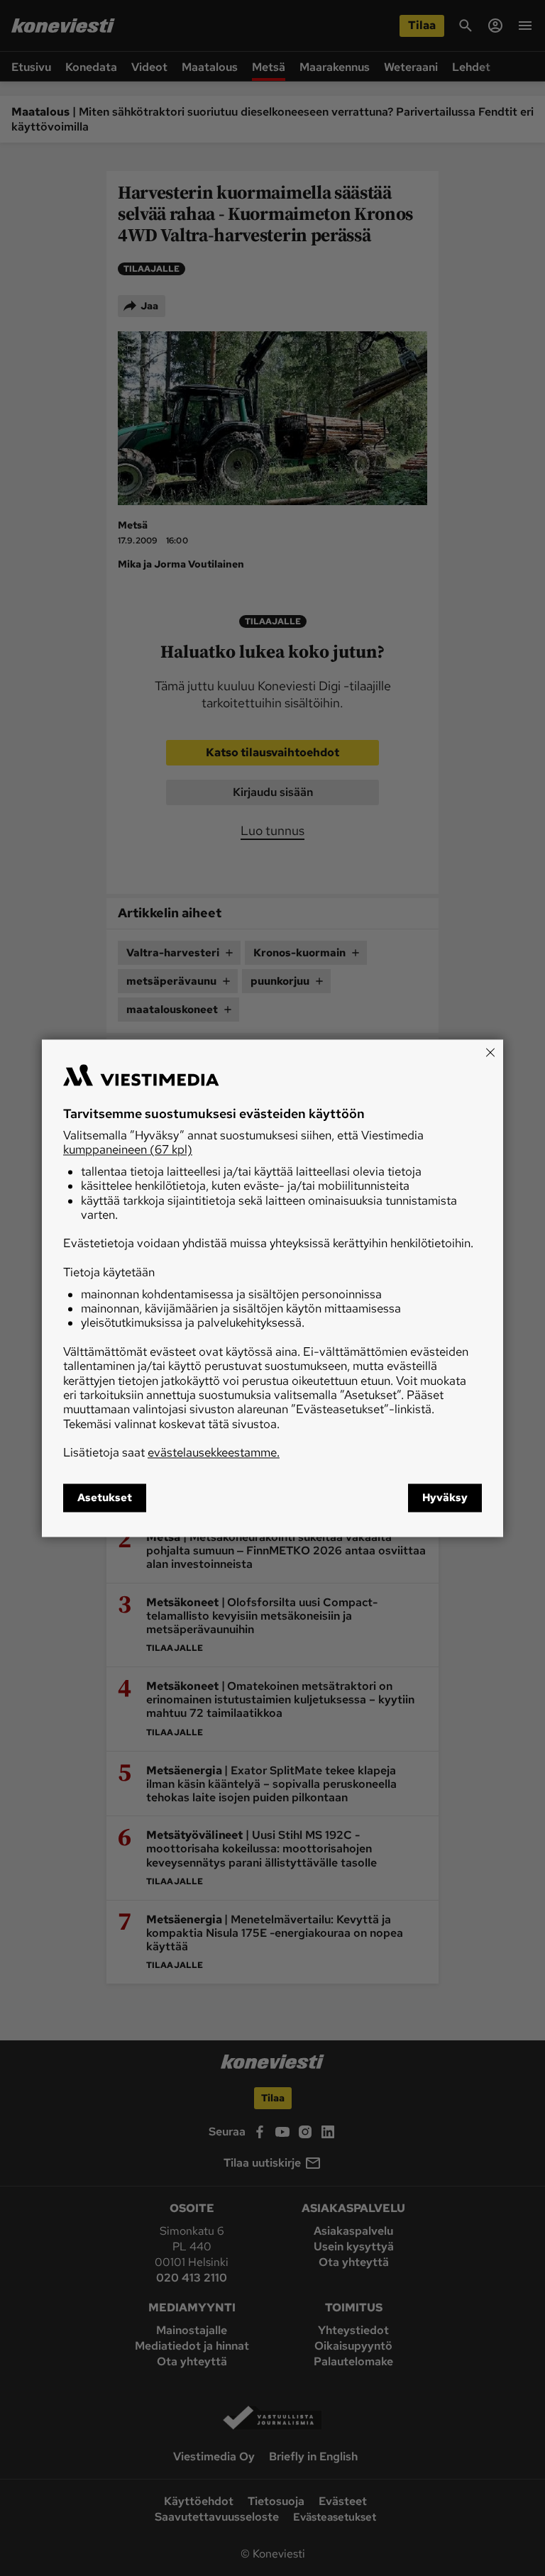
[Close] (490, 1052)
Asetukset (105, 1498)
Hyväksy (445, 1498)
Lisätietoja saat (171, 1453)
